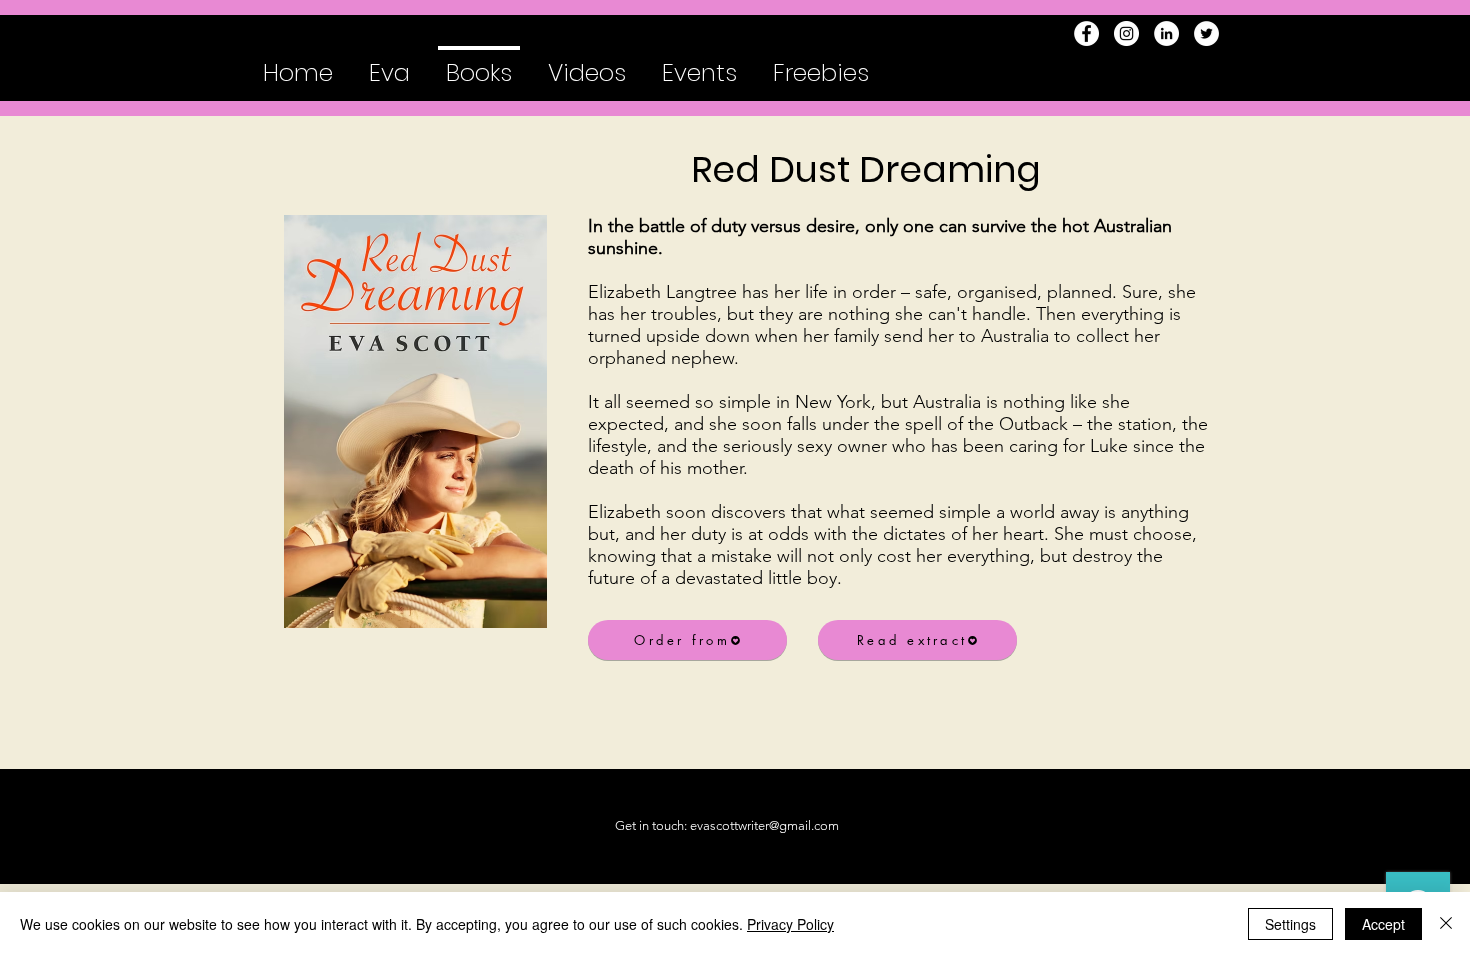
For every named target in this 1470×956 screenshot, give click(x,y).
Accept (1383, 924)
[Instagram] (1126, 33)
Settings (1290, 924)
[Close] (1446, 924)
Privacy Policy (790, 924)
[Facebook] (1086, 33)
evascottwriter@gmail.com (764, 825)
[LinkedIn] (1166, 33)
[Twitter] (1206, 33)
